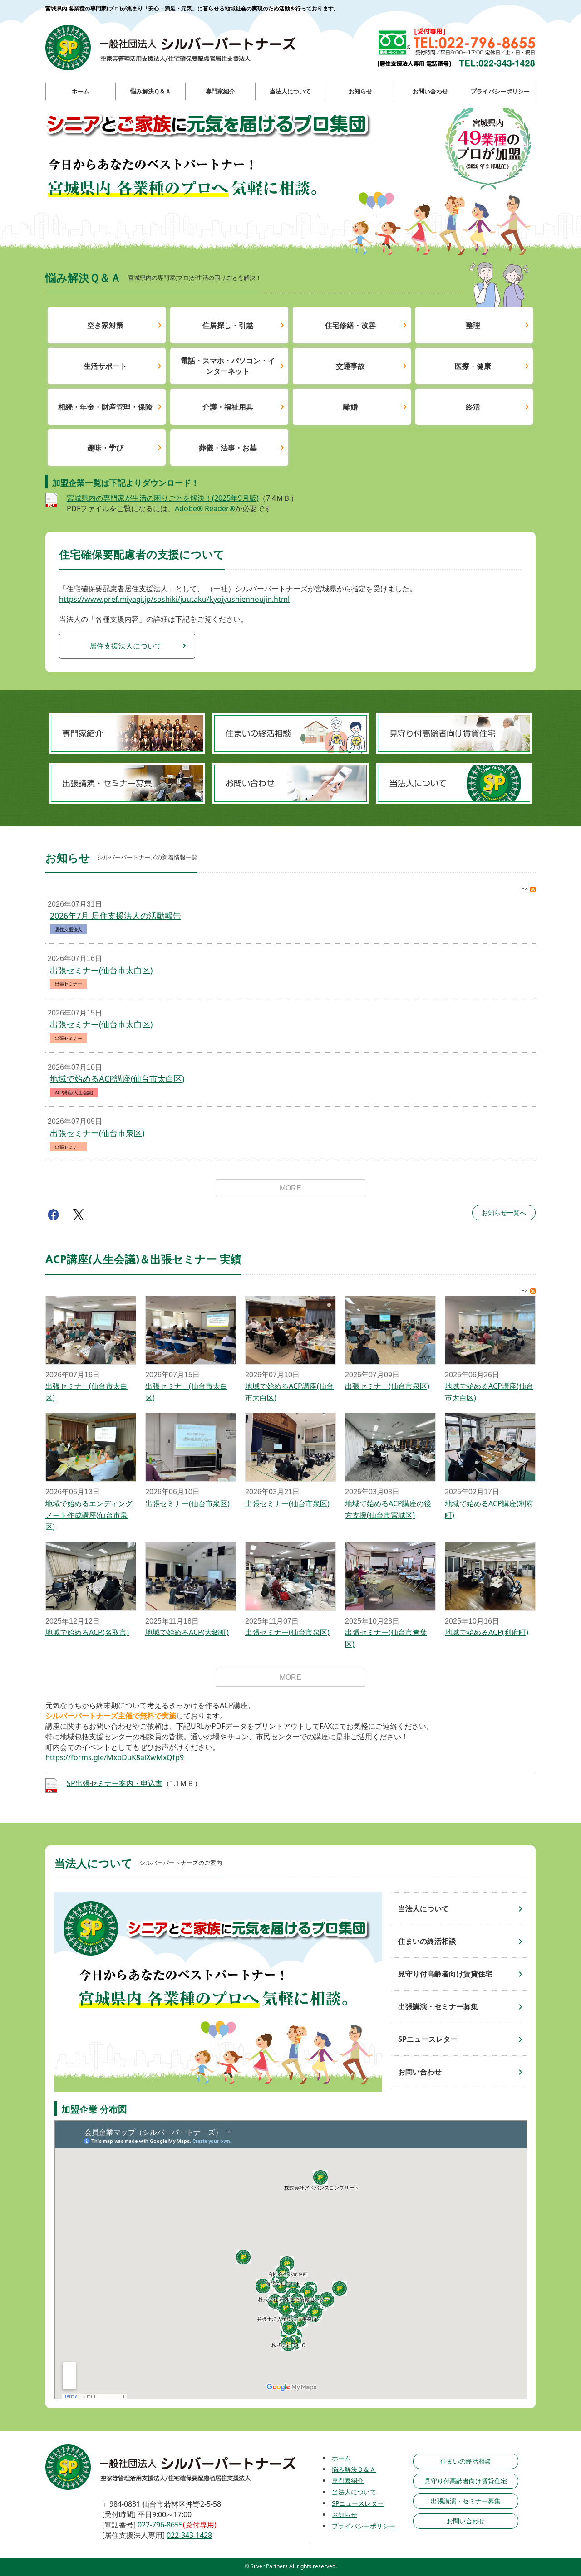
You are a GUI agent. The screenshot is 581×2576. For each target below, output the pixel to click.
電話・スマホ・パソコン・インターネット (228, 366)
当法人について (423, 1908)
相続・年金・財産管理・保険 (105, 407)
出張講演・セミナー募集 (438, 2006)
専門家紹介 (348, 2481)
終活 (473, 407)
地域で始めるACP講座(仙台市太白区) (117, 1078)
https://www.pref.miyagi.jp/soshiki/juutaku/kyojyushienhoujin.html (174, 599)
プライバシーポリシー (364, 2526)
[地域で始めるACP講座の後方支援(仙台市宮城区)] (390, 1447)
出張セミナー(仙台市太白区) (101, 970)
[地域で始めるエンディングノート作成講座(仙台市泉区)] (91, 1447)
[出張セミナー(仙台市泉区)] (390, 1330)
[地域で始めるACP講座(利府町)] (490, 1447)
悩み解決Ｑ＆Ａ (354, 2469)
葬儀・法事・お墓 (228, 448)
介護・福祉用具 (228, 407)
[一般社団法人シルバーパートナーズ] (170, 48)
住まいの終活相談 (427, 1941)
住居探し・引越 (228, 325)
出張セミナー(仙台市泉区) (97, 1133)
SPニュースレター (428, 2039)
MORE (290, 1188)
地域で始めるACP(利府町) (487, 1632)
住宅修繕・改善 (350, 325)
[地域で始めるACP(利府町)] (490, 1576)
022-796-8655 (160, 2525)
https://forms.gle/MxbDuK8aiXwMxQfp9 (115, 1757)
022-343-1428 (189, 2535)
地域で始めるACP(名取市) (87, 1632)
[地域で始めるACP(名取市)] (91, 1576)
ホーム (341, 2458)
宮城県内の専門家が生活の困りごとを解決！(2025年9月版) (163, 498)
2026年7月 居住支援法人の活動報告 (116, 916)
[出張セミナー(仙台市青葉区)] (390, 1576)
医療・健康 (473, 366)
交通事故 (350, 366)
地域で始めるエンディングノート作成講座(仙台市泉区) (89, 1515)
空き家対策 (105, 325)
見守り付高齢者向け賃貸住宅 (445, 1974)
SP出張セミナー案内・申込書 (115, 1783)
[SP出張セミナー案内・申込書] (51, 1788)
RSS (528, 889)
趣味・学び (105, 448)
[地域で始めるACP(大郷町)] (191, 1576)
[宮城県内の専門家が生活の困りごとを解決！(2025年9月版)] (51, 503)
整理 (473, 325)
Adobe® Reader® (205, 508)
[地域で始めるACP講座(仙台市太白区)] (290, 1330)
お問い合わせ (420, 2072)
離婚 (350, 407)
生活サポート (105, 366)
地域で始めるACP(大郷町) (187, 1632)
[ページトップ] (540, 2522)
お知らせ (345, 2515)
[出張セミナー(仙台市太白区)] (91, 1330)
